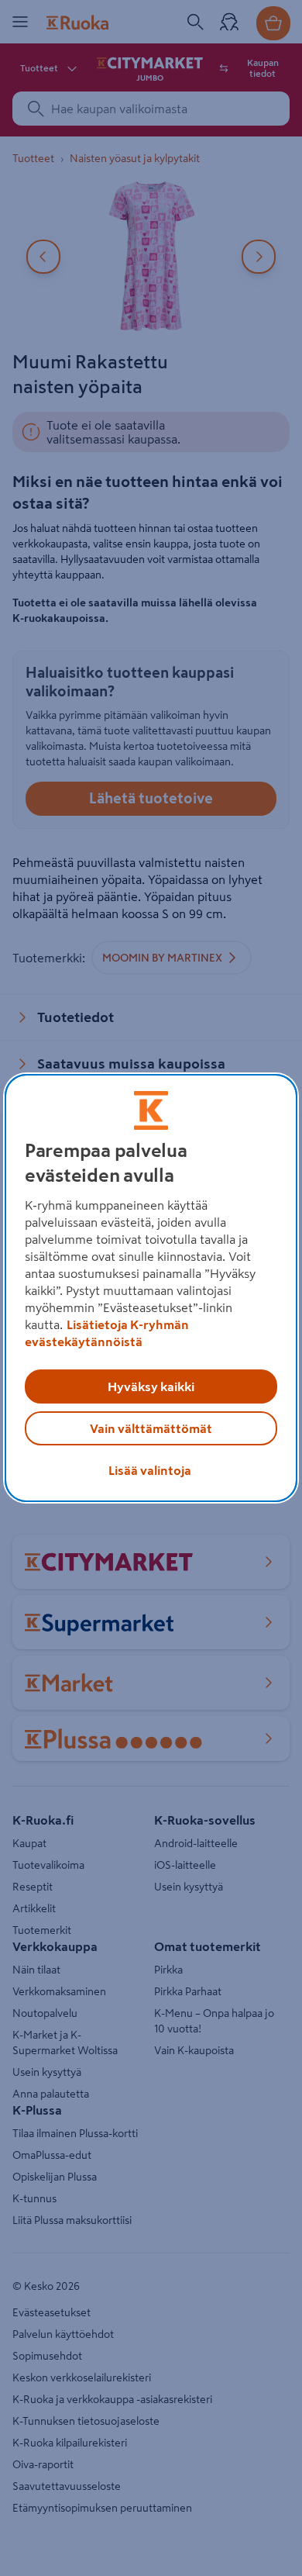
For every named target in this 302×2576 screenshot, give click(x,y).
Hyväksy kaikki (151, 1386)
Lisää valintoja (150, 1470)
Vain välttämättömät (151, 1428)
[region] (151, 1288)
